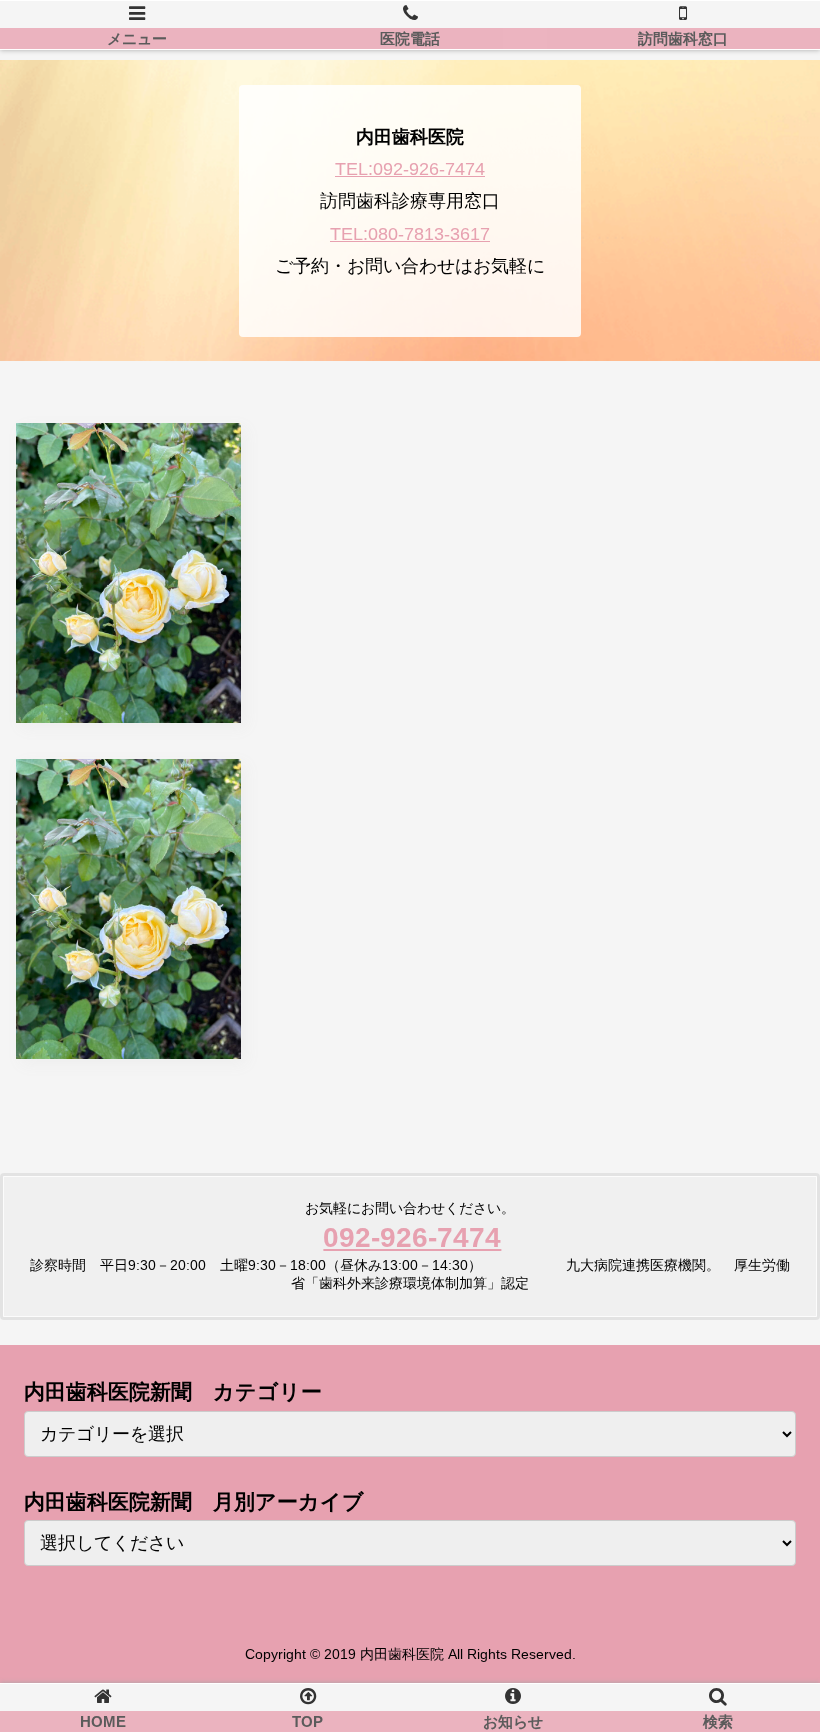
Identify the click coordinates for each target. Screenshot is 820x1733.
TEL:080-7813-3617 (410, 234)
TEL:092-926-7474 (410, 169)
